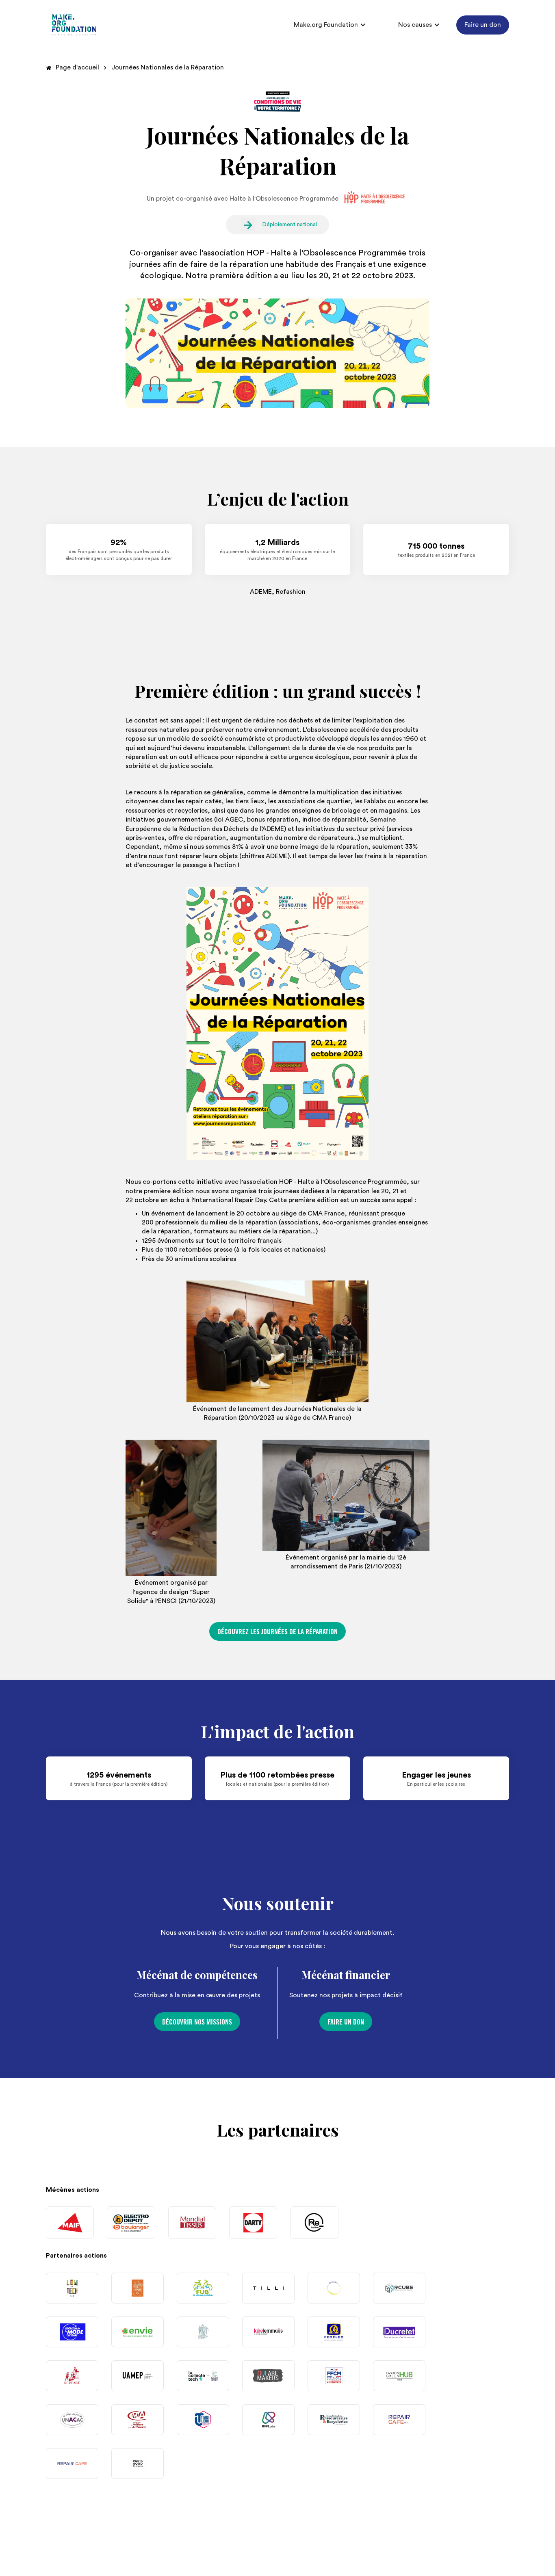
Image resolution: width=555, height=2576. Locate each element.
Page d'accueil (77, 67)
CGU (269, 2553)
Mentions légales (484, 2553)
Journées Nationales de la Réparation (168, 67)
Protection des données (406, 2553)
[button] (330, 25)
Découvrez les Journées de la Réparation (277, 1632)
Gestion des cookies (323, 2553)
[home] (74, 25)
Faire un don (483, 25)
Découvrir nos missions (197, 2022)
